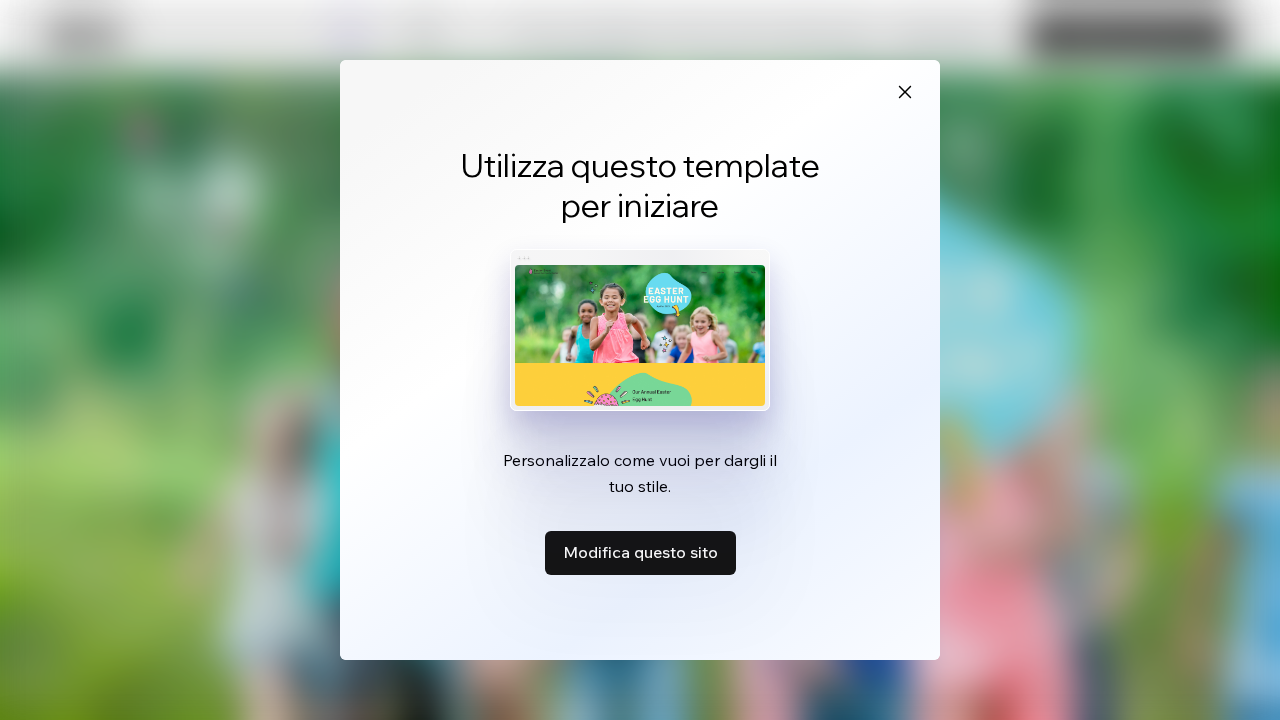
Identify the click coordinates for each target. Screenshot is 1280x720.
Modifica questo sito (640, 552)
